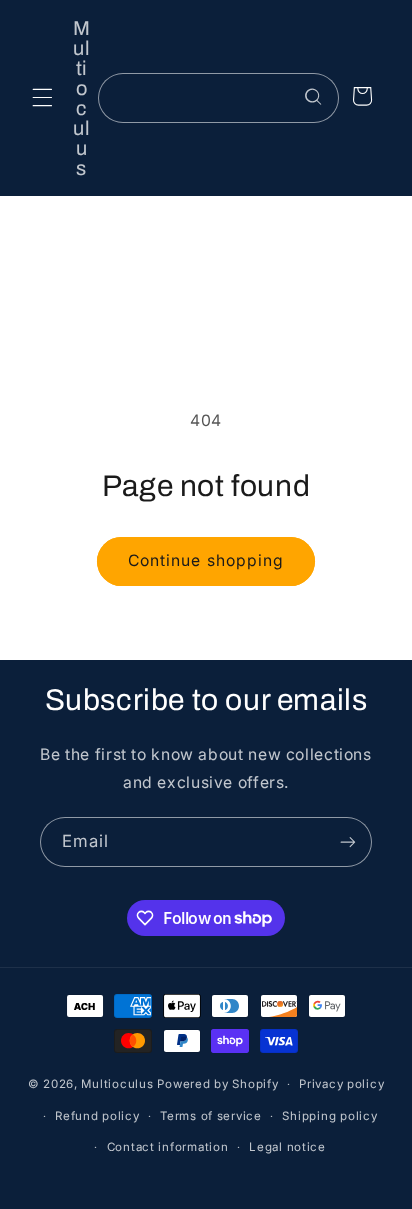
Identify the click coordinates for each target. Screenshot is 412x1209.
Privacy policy (341, 1084)
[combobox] (218, 97)
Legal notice (287, 1147)
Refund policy (97, 1116)
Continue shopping (206, 560)
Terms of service (211, 1116)
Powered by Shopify (217, 1084)
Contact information (168, 1147)
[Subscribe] (348, 841)
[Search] (314, 97)
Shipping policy (329, 1116)
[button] (42, 98)
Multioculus (117, 1084)
